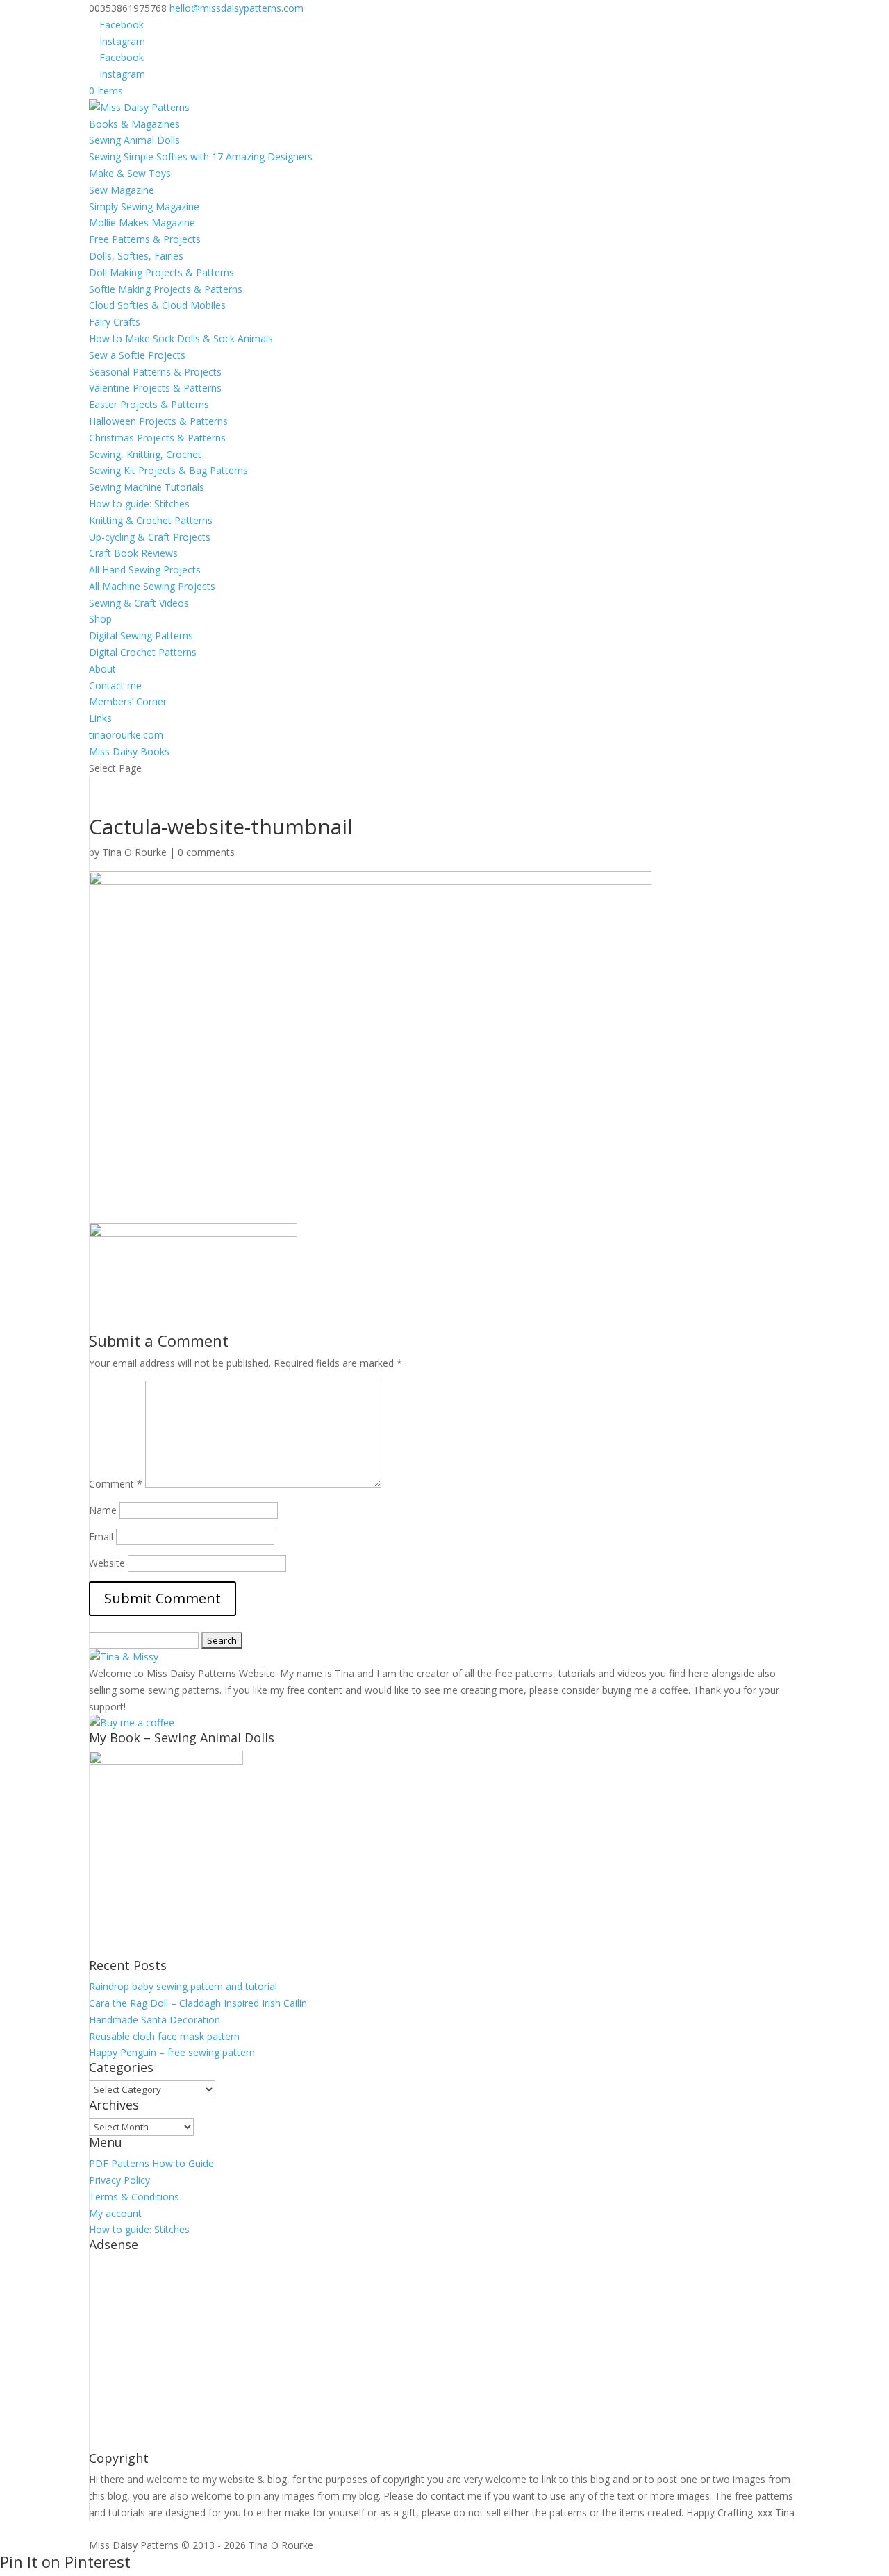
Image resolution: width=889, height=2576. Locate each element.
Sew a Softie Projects (137, 355)
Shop (100, 619)
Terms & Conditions (134, 2197)
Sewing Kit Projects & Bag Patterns (168, 470)
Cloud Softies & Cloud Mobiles (157, 305)
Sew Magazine (122, 190)
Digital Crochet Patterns (143, 652)
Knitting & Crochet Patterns (151, 520)
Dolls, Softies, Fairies (136, 256)
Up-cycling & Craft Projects (150, 537)
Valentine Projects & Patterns (155, 388)
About (102, 669)
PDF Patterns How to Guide (151, 2163)
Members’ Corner (128, 701)
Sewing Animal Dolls (134, 140)
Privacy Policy (119, 2180)
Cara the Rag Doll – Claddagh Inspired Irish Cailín (198, 2003)
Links (100, 718)
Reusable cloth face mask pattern (164, 2036)
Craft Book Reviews (133, 553)
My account (115, 2213)
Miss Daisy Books (129, 751)
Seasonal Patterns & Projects (155, 372)
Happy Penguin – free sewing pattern (172, 2052)
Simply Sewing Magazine (144, 207)
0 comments (206, 852)
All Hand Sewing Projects (145, 570)
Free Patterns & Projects (145, 239)
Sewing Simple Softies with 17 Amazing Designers (201, 157)
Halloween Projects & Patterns (158, 421)
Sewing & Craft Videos (139, 603)
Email (101, 1537)
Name (103, 1510)
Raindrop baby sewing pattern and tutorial (183, 1986)
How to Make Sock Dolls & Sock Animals (181, 338)
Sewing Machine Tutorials (147, 487)
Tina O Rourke (134, 852)
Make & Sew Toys (130, 173)
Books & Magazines (134, 124)
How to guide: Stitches (139, 504)
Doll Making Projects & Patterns (161, 272)
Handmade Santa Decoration (155, 2020)
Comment (116, 1484)
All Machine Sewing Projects (152, 586)
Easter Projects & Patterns (149, 404)
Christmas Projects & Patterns (157, 438)
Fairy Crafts (115, 322)
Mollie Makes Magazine (142, 222)
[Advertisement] (444, 2355)
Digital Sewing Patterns (141, 635)
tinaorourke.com (126, 735)
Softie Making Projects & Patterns (166, 289)
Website (107, 1563)
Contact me (115, 685)
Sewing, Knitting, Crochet (145, 454)
